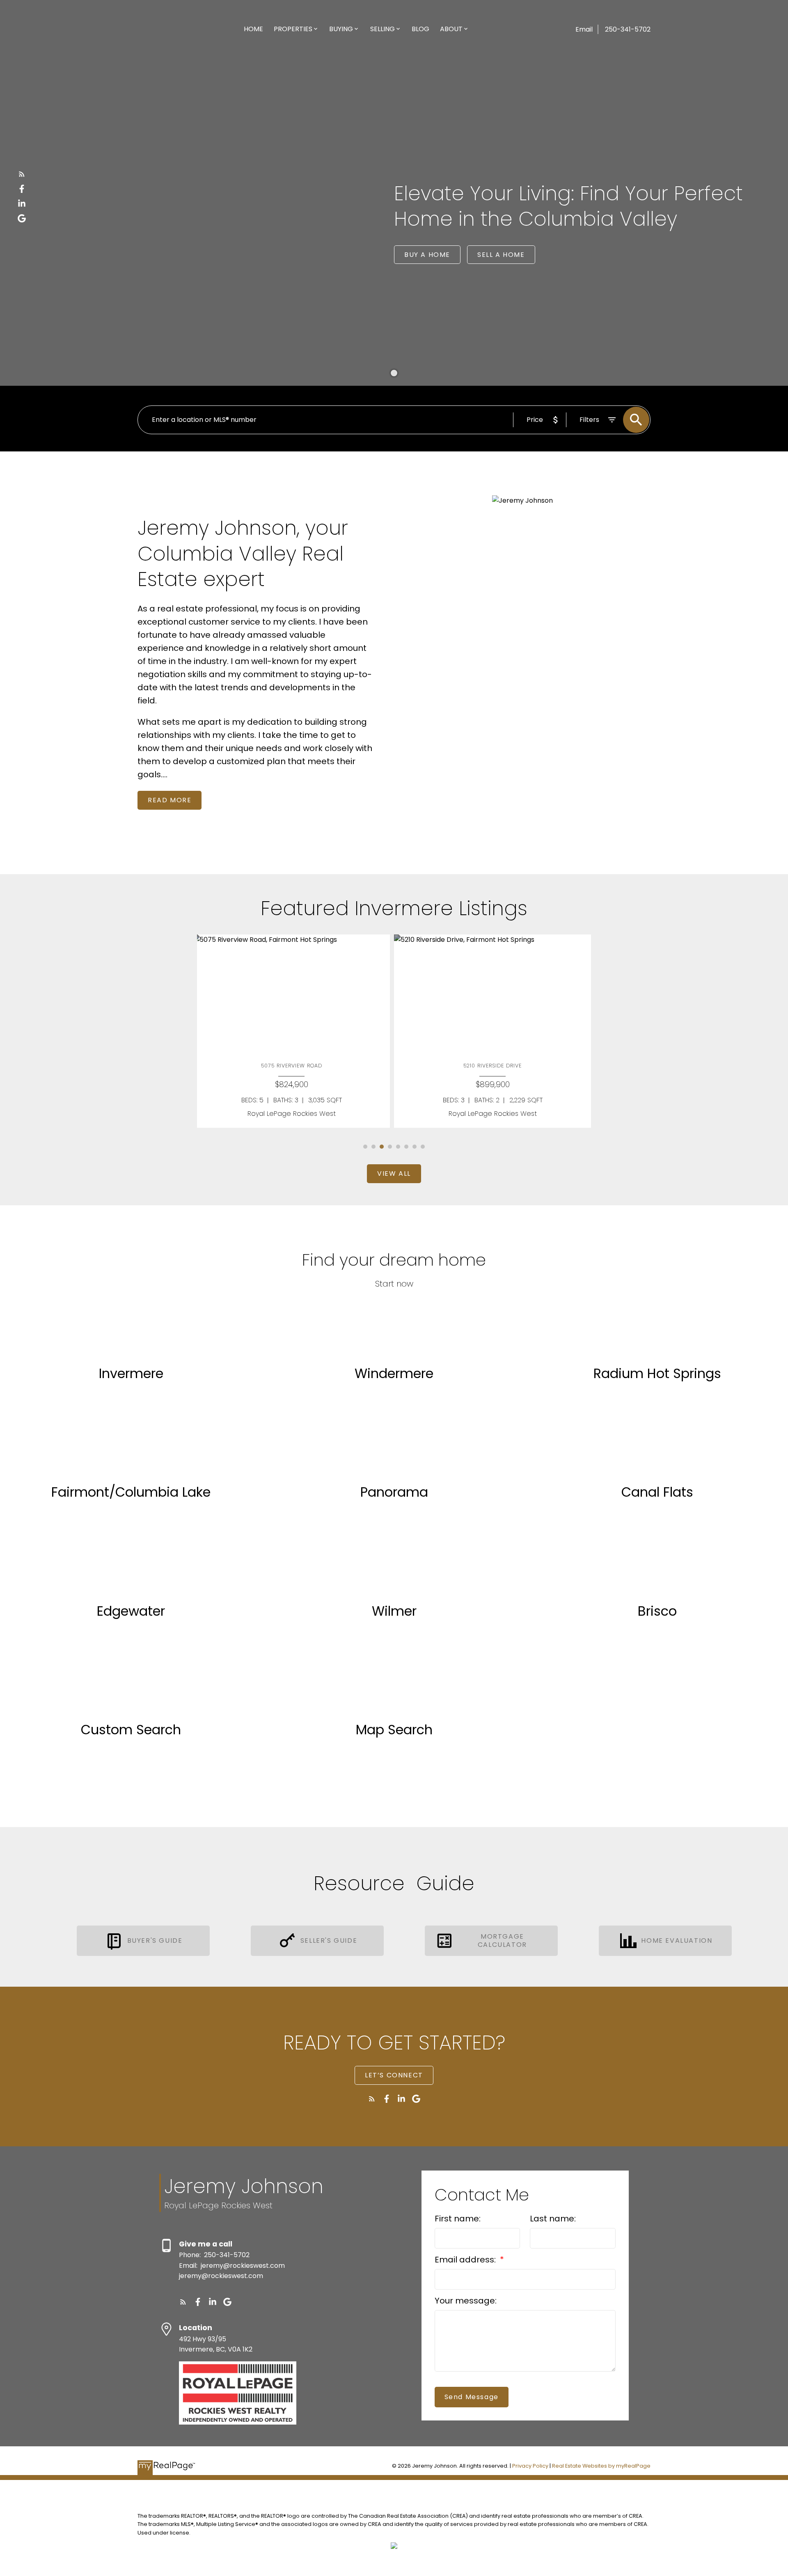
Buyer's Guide (155, 1941)
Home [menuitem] (253, 29)
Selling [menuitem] (383, 29)
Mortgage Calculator (502, 1941)
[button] (22, 174)
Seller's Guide (329, 1941)
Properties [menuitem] (293, 29)
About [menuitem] (451, 29)
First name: (458, 2219)
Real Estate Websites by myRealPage (601, 2466)
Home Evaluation (677, 1941)
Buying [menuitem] (341, 29)
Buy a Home (427, 255)
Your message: (466, 2301)
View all (394, 1174)
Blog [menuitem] (420, 29)
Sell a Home (501, 255)
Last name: (553, 2219)
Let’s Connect (394, 2075)
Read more (170, 800)
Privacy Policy (530, 2466)
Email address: (466, 2260)
